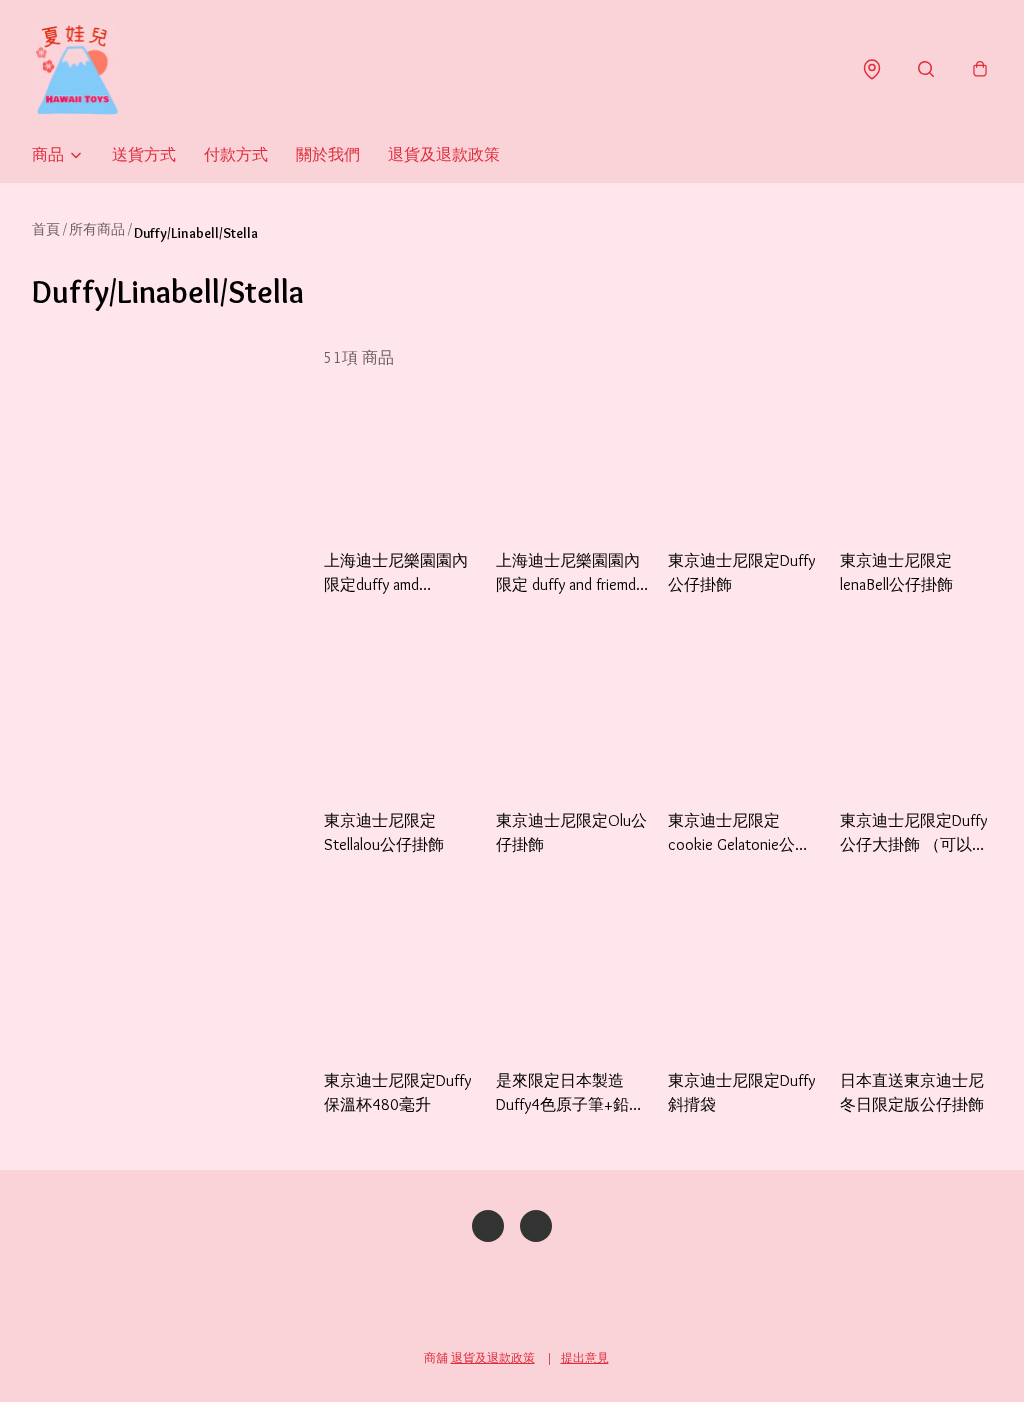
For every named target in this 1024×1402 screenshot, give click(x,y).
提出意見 (585, 1357)
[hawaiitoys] (77, 69)
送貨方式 (144, 154)
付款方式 (236, 154)
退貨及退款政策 (444, 154)
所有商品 (97, 229)
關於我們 (328, 154)
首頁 (46, 229)
